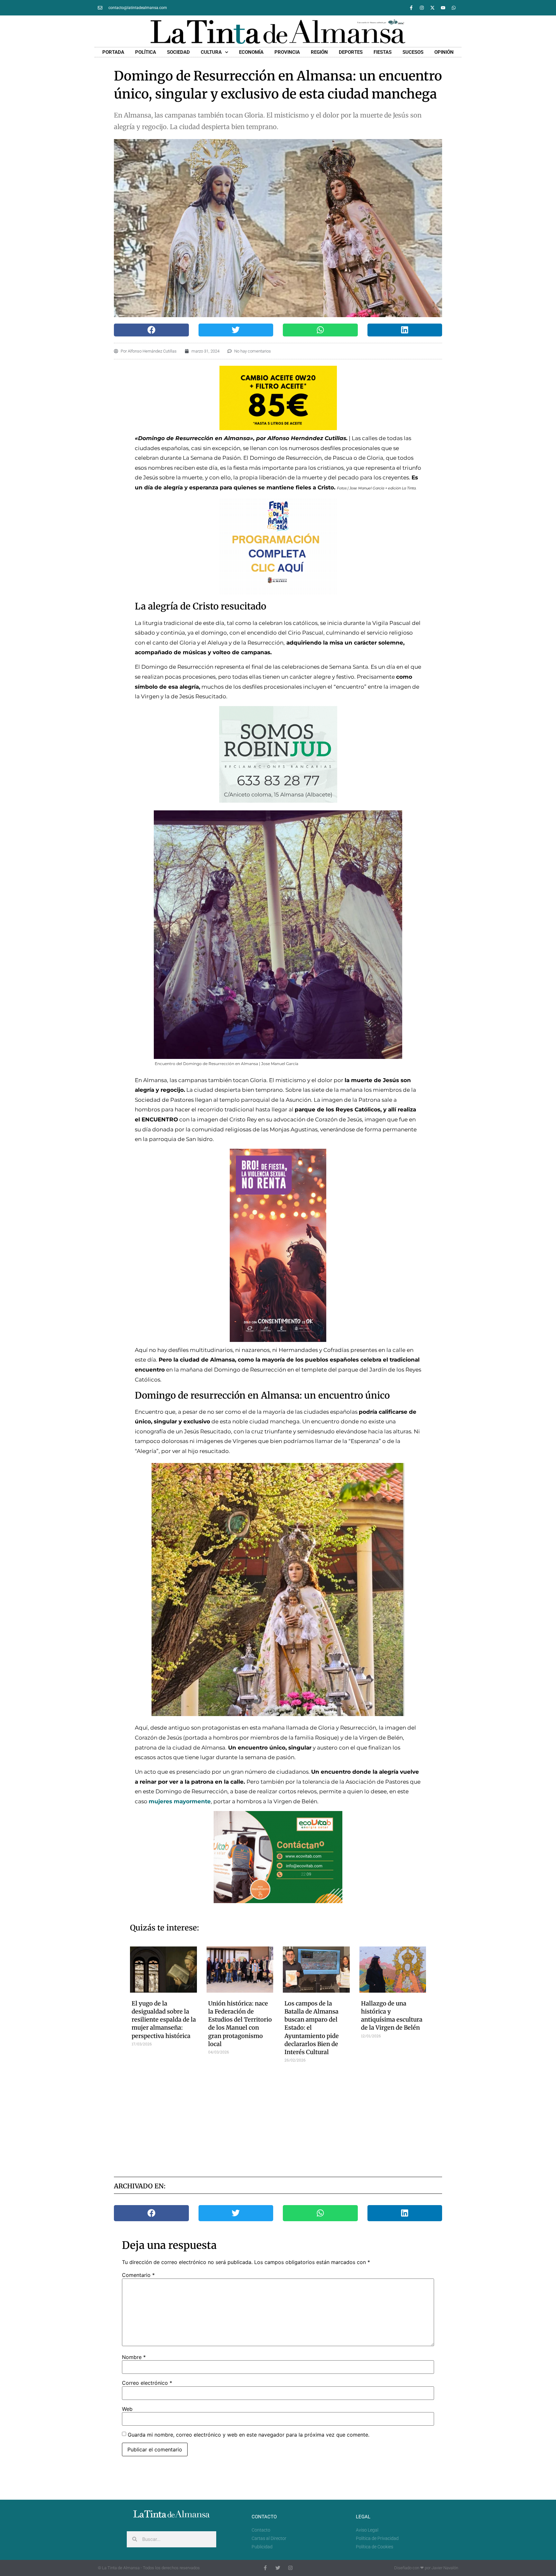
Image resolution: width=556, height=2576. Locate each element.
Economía (251, 52)
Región (319, 52)
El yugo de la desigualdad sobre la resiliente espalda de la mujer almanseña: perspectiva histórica (164, 2020)
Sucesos (413, 52)
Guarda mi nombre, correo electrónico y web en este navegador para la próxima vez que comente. (249, 2435)
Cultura (211, 52)
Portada (113, 52)
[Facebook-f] (411, 8)
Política (146, 52)
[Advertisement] (278, 2118)
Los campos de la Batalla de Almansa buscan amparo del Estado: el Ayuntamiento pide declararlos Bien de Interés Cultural (312, 2028)
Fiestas (383, 52)
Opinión (444, 52)
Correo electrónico (147, 2383)
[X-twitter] (432, 8)
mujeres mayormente (180, 1801)
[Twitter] (278, 2568)
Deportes (351, 52)
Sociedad (178, 52)
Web (127, 2409)
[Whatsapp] (454, 8)
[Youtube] (443, 8)
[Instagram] (422, 8)
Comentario (138, 2275)
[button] (151, 330)
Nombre (134, 2357)
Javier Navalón (445, 2568)
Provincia (287, 52)
